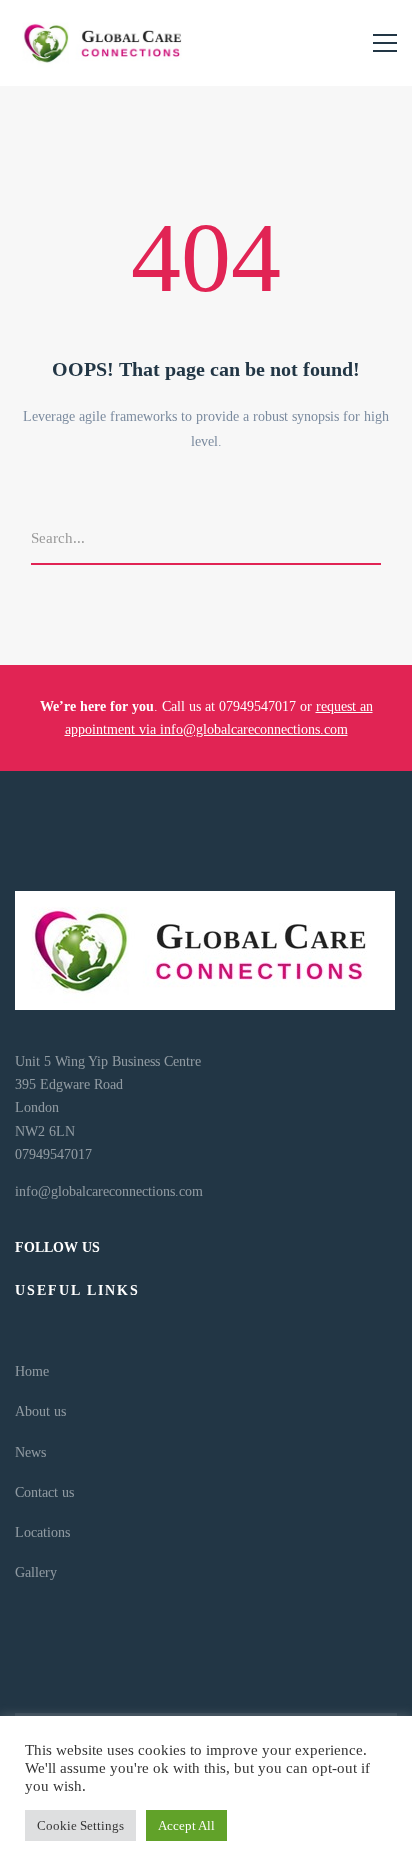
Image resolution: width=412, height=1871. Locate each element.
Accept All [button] (186, 1825)
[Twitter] (15, 1697)
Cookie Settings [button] (80, 1825)
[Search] (374, 540)
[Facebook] (35, 1697)
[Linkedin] (55, 1697)
